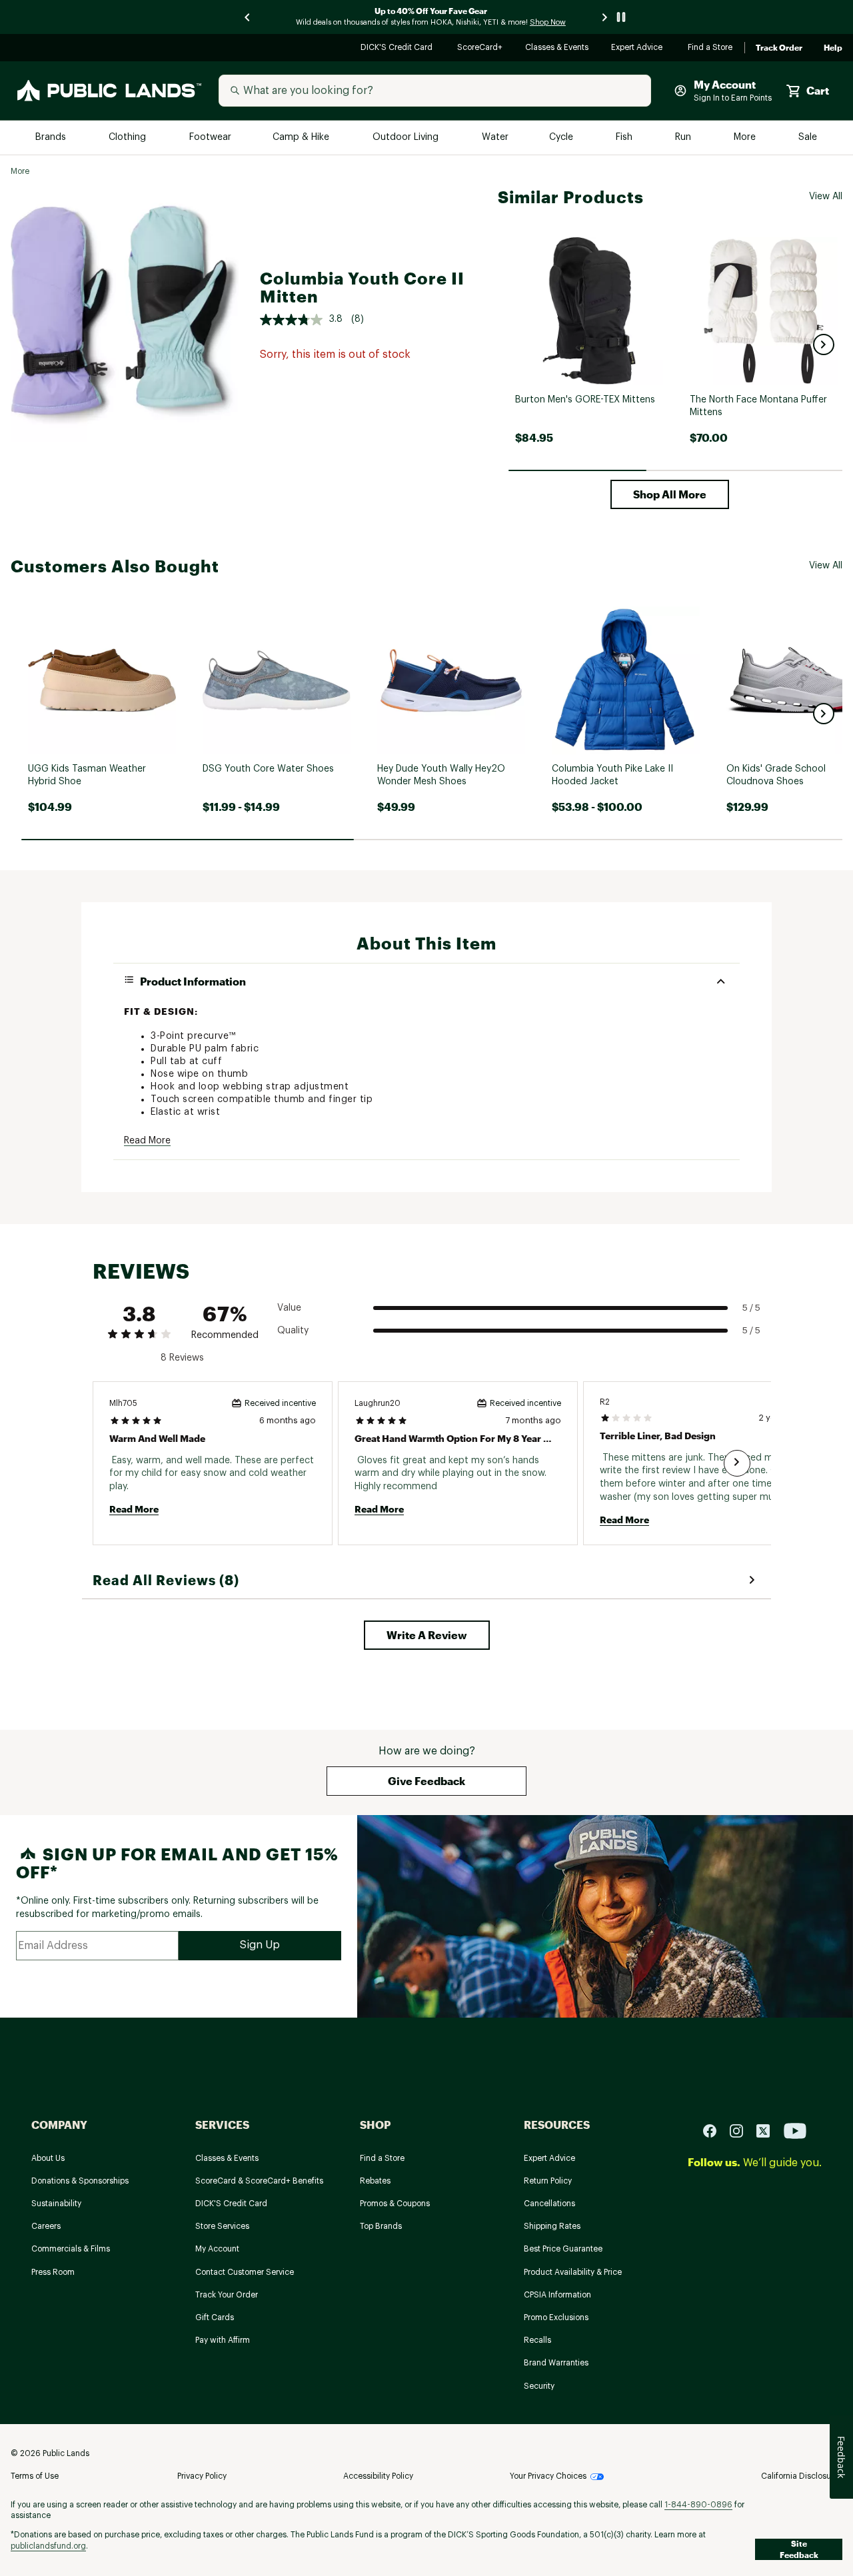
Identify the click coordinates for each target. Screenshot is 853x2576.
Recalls (537, 2340)
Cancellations (549, 2204)
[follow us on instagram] (742, 2130)
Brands (52, 138)
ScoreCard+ (480, 48)
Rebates (375, 2181)
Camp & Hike (302, 138)
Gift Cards (215, 2317)
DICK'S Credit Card (398, 48)
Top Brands (381, 2226)
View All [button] (826, 197)
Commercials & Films (71, 2249)
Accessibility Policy (378, 2476)
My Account (217, 2249)
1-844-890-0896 (698, 2505)
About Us (48, 2158)
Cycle (562, 138)
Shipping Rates (552, 2226)
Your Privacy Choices (548, 2476)
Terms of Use (35, 2476)
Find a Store (711, 48)
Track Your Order (227, 2295)
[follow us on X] (768, 2130)
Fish (625, 138)
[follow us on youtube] (795, 2130)
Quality (293, 1331)
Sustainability (56, 2204)
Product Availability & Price (573, 2272)
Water (495, 138)
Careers (46, 2226)
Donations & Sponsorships (80, 2181)
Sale (808, 138)
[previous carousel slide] (248, 17)
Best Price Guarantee (563, 2249)
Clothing (129, 138)
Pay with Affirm (223, 2340)
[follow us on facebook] (715, 2130)
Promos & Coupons (395, 2204)
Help (833, 48)
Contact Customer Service (245, 2272)
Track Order (779, 48)
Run (684, 138)
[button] (824, 344)
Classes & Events (557, 48)
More (746, 138)
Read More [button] (147, 1141)
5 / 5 (751, 1308)
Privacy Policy (202, 2476)
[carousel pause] (621, 17)
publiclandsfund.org (48, 2546)
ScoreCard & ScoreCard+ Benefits (259, 2181)
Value (289, 1308)
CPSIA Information (557, 2295)
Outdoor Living (407, 138)
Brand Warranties (556, 2363)
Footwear (211, 138)
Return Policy (548, 2181)
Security (539, 2386)
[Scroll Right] (737, 1463)
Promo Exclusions (556, 2317)
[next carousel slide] (605, 17)
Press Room (53, 2272)
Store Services (222, 2226)
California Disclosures (802, 2476)
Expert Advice (639, 48)
